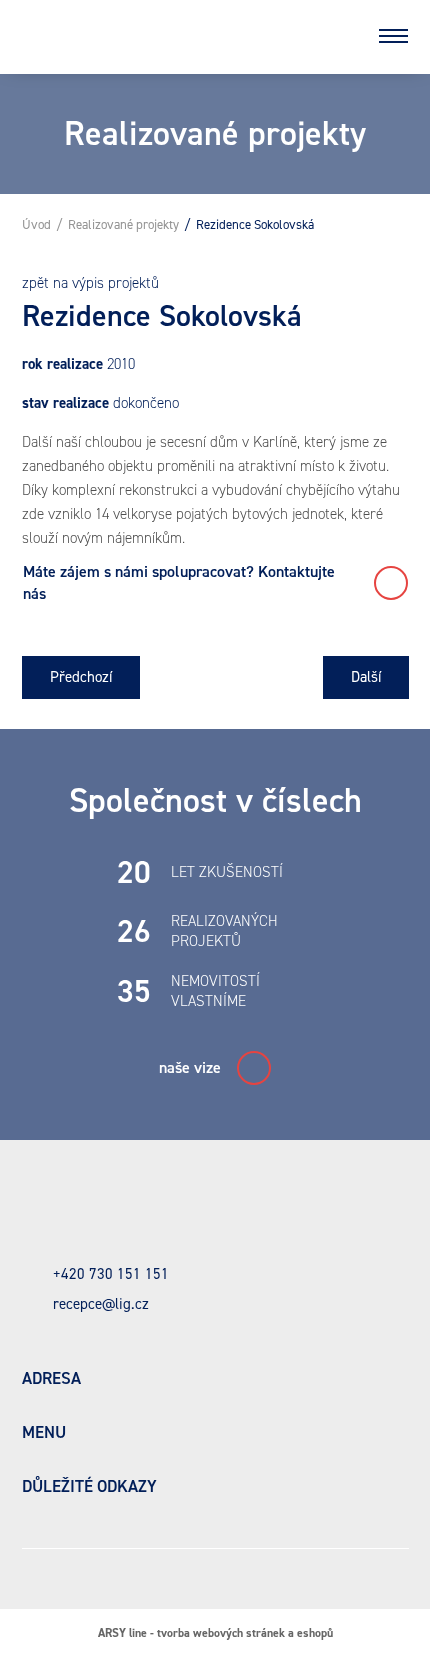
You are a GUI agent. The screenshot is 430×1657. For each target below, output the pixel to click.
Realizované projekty (123, 224)
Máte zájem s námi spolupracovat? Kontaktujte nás (181, 582)
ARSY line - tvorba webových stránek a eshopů (215, 1633)
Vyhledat (341, 36)
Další (366, 677)
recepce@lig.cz (101, 1304)
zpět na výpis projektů (90, 283)
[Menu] (394, 36)
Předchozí (81, 677)
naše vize (190, 1067)
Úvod (36, 224)
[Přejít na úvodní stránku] (175, 36)
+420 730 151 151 (111, 1274)
